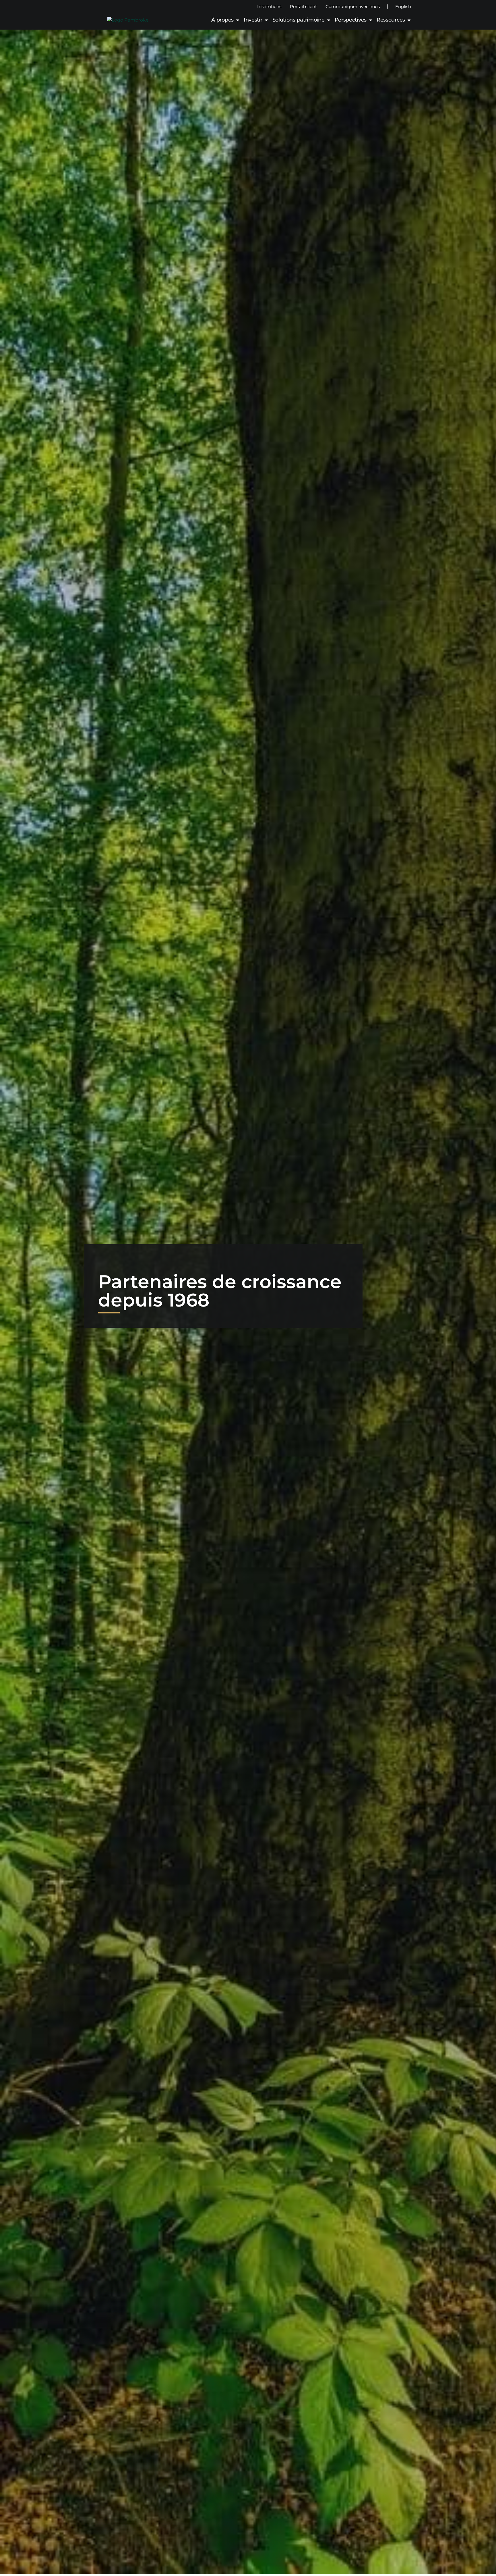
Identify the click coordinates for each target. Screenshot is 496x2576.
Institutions (269, 6)
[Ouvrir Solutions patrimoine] (329, 20)
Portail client (303, 6)
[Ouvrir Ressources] (409, 20)
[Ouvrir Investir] (266, 20)
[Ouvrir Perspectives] (371, 20)
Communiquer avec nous (353, 6)
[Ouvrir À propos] (238, 20)
